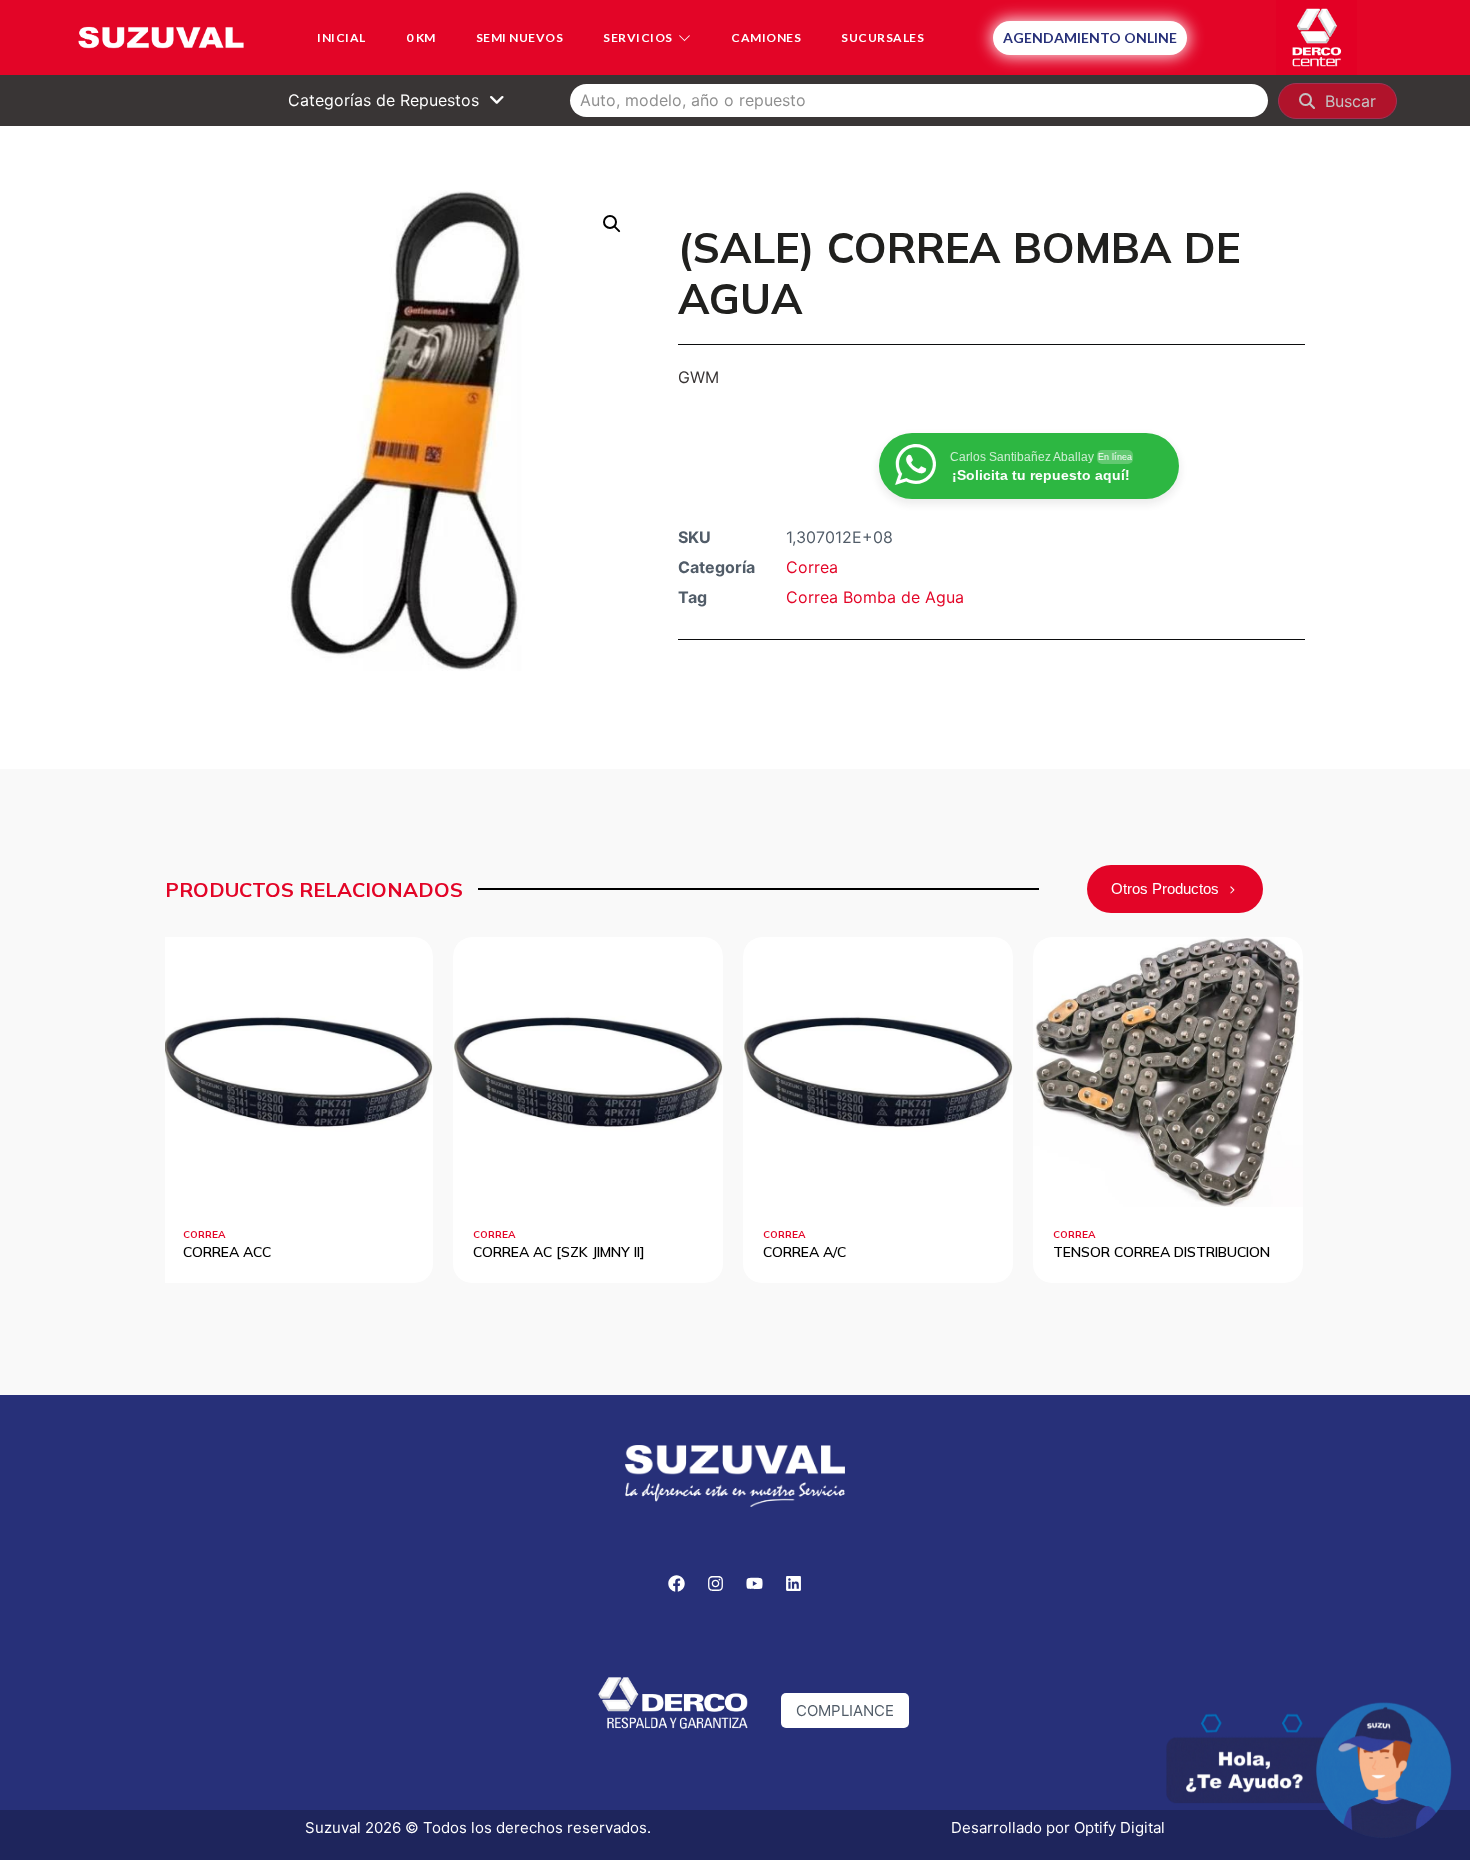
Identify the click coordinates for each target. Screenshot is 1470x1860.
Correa (812, 567)
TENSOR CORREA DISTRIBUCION (1083, 1252)
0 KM (421, 37)
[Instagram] (716, 1584)
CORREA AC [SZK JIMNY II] (482, 1252)
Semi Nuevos (520, 37)
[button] (612, 224)
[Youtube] (755, 1584)
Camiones (766, 37)
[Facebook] (677, 1584)
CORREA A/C (727, 1252)
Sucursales (882, 37)
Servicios (638, 37)
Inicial (341, 37)
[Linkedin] (794, 1584)
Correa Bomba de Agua (875, 597)
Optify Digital (1119, 1827)
